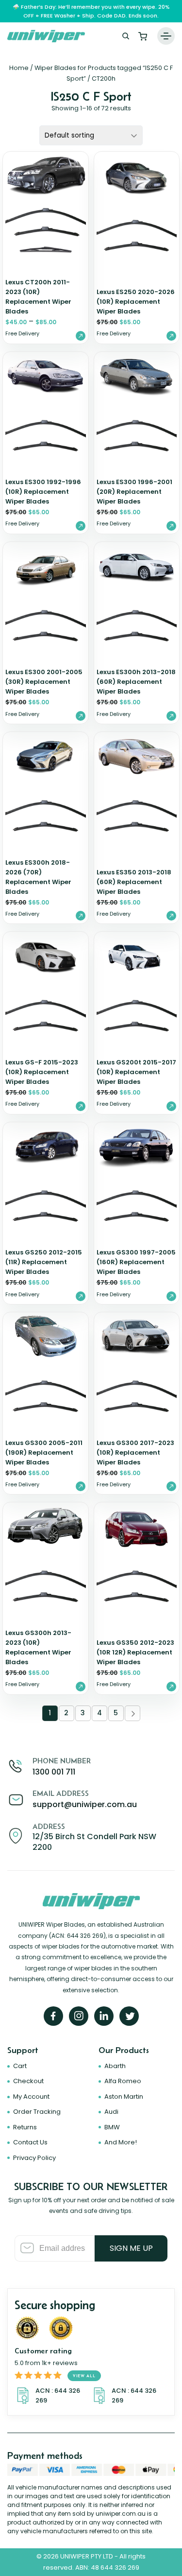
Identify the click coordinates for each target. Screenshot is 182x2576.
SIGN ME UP (131, 2248)
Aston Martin (124, 2097)
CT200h (104, 78)
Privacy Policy (34, 2158)
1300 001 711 (54, 1772)
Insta (79, 2016)
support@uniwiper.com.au (85, 1804)
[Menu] (166, 36)
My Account (31, 2097)
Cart (143, 36)
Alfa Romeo (123, 2081)
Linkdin (104, 2016)
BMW (112, 2127)
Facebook (53, 2016)
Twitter (129, 2016)
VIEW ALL (84, 2376)
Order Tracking (37, 2112)
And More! (121, 2142)
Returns (25, 2127)
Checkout (28, 2081)
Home (19, 68)
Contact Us (30, 2142)
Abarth (115, 2066)
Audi (111, 2112)
